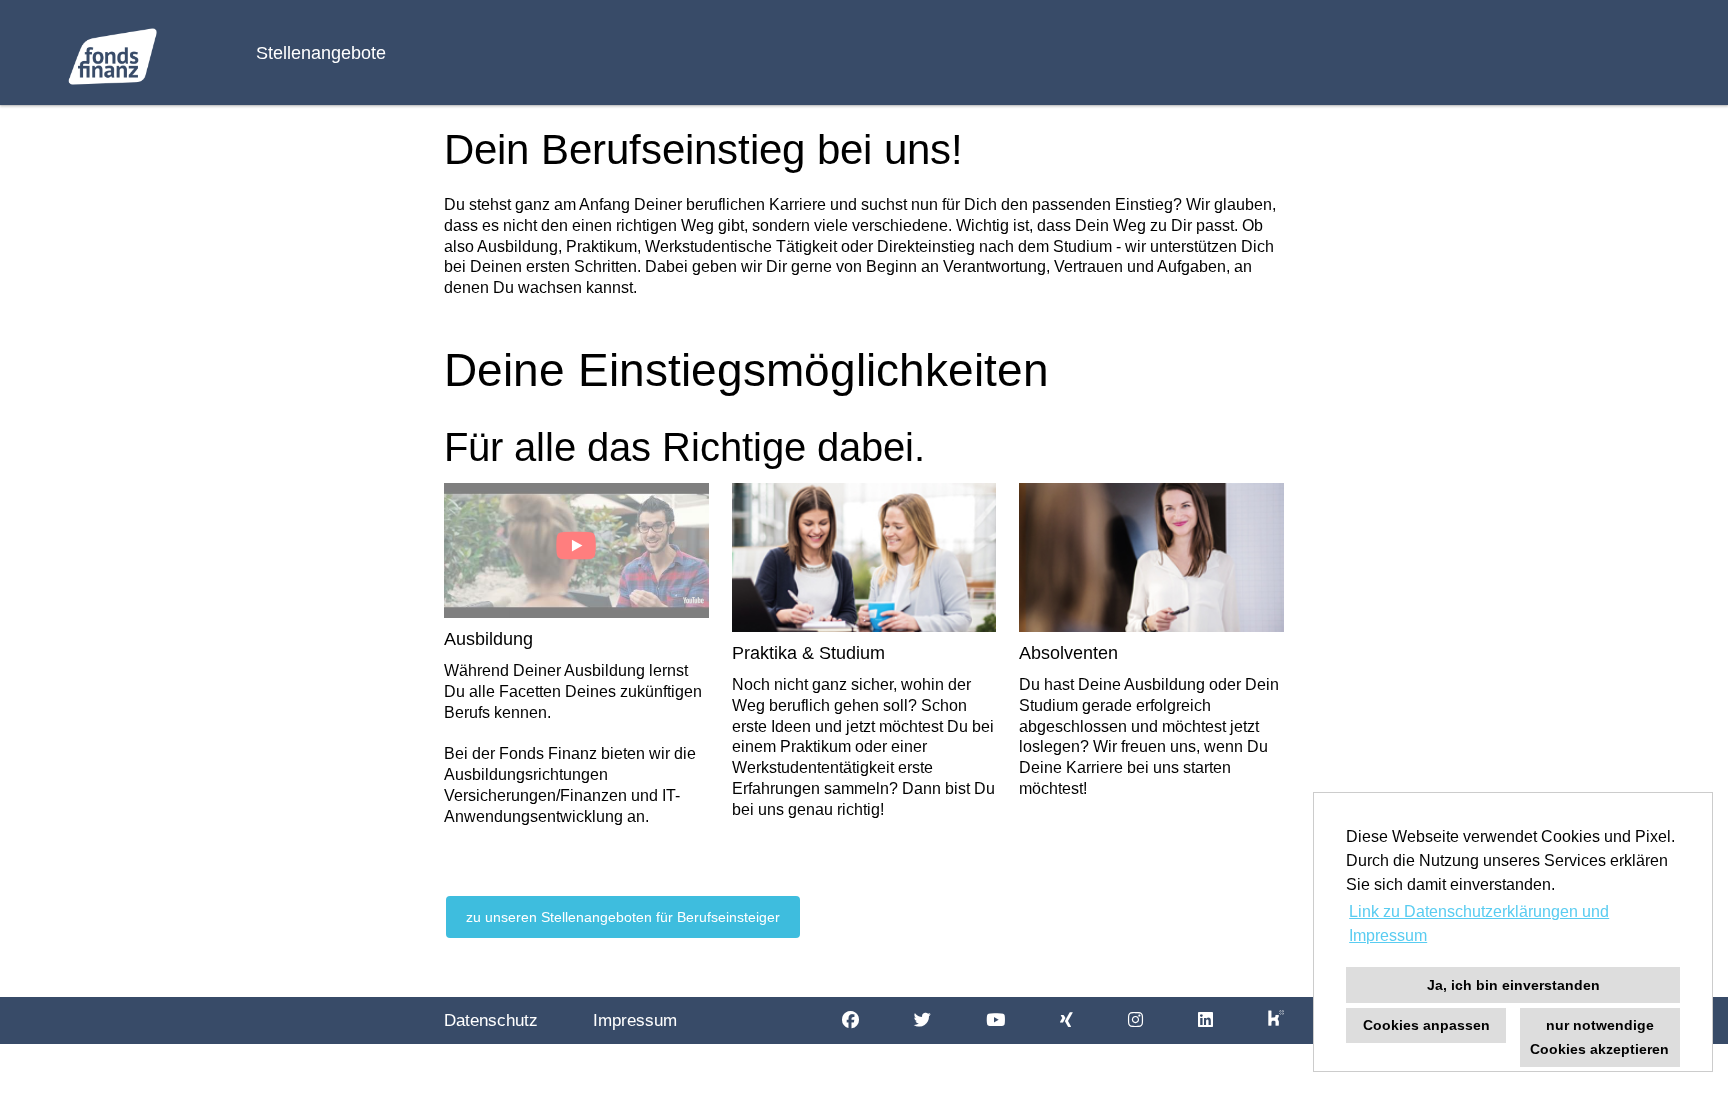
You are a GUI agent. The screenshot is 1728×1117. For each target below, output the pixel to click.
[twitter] (922, 1020)
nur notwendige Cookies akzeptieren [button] (1599, 1037)
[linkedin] (1205, 1020)
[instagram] (1135, 1020)
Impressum (635, 1020)
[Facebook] (850, 1020)
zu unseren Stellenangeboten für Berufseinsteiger (623, 917)
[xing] (1066, 1020)
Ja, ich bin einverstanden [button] (1513, 985)
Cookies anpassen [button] (1426, 1025)
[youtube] (995, 1020)
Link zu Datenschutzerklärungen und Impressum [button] (1479, 923)
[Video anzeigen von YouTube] (576, 550)
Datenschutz (491, 1020)
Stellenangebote (321, 53)
